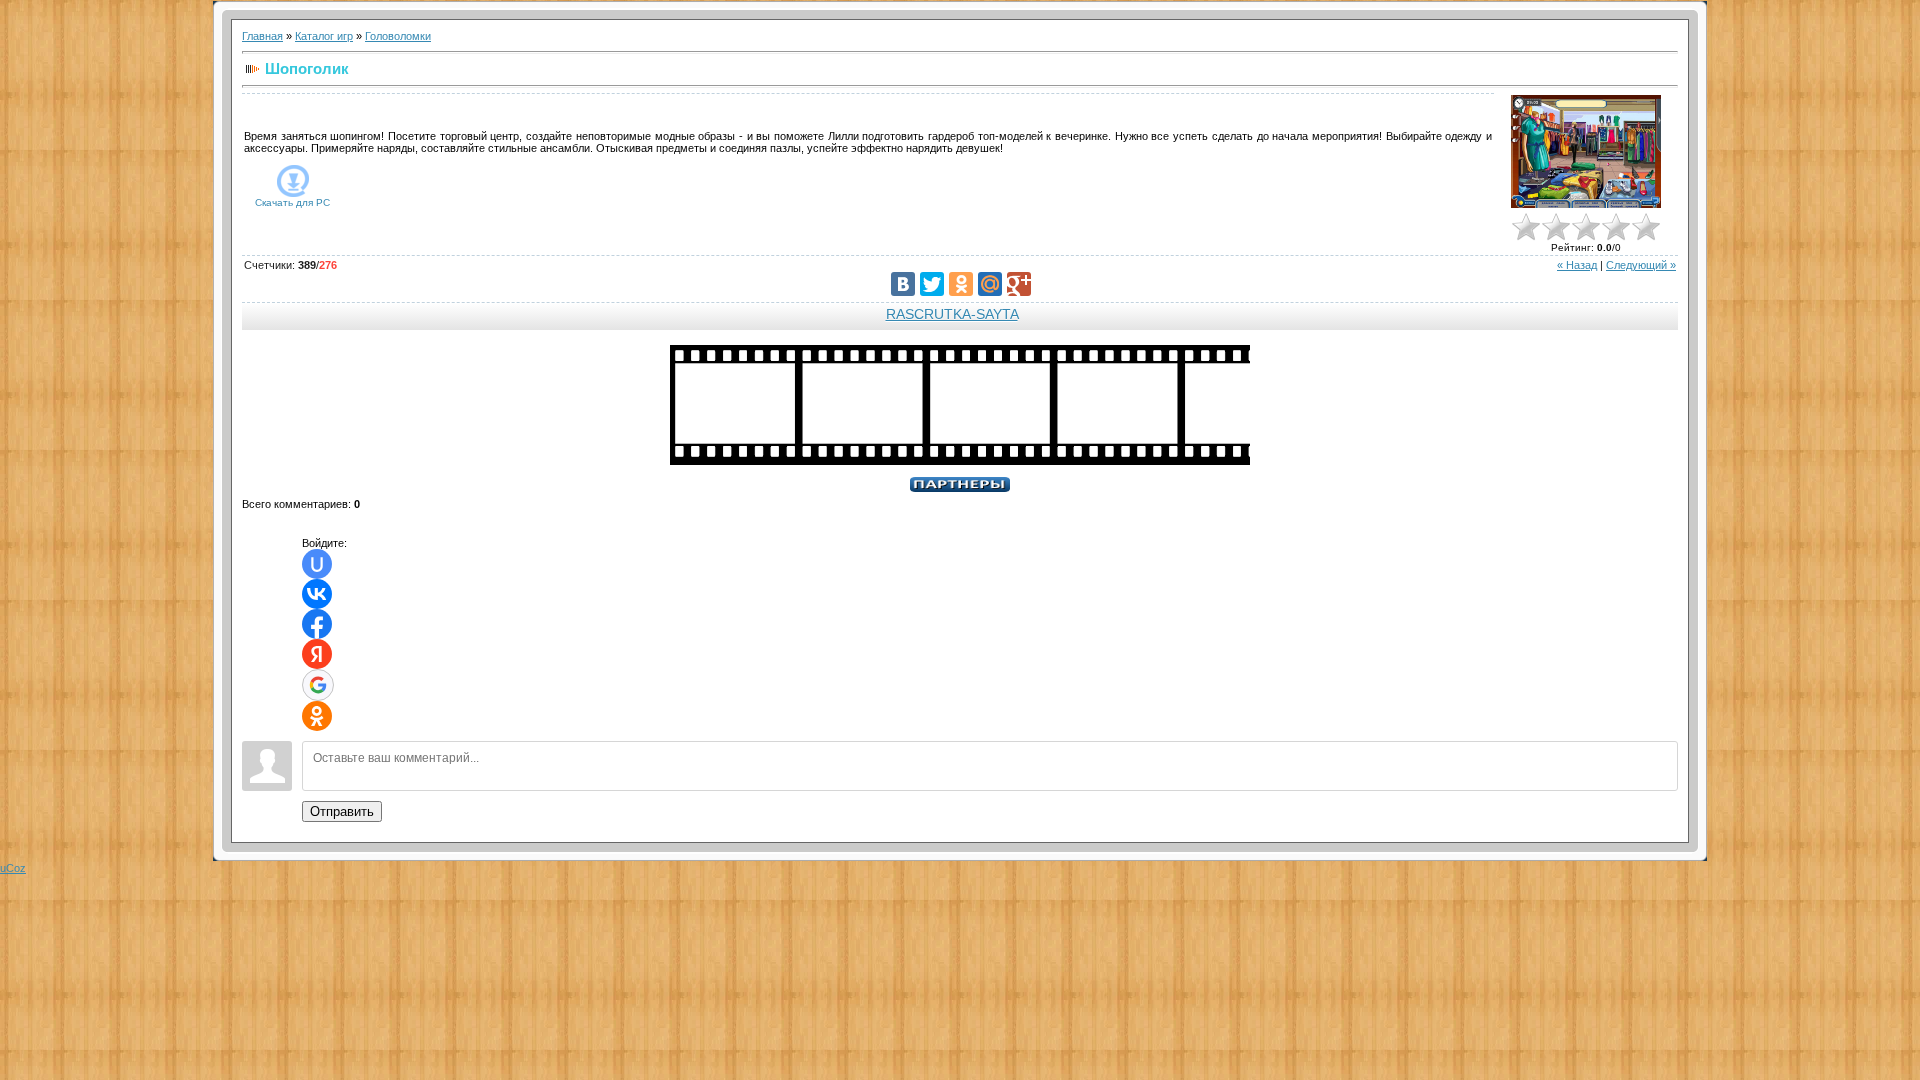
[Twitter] (932, 284)
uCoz (13, 868)
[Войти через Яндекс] (317, 654)
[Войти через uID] (317, 564)
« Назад (1577, 265)
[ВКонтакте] (903, 284)
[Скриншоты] (1586, 151)
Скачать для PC (292, 202)
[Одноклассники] (961, 284)
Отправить (342, 811)
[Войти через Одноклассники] (317, 716)
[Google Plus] (1019, 284)
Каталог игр (324, 36)
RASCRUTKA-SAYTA (952, 314)
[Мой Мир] (990, 284)
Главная (262, 36)
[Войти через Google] (318, 685)
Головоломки (398, 36)
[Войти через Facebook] (317, 624)
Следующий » (1641, 265)
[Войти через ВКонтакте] (317, 594)
